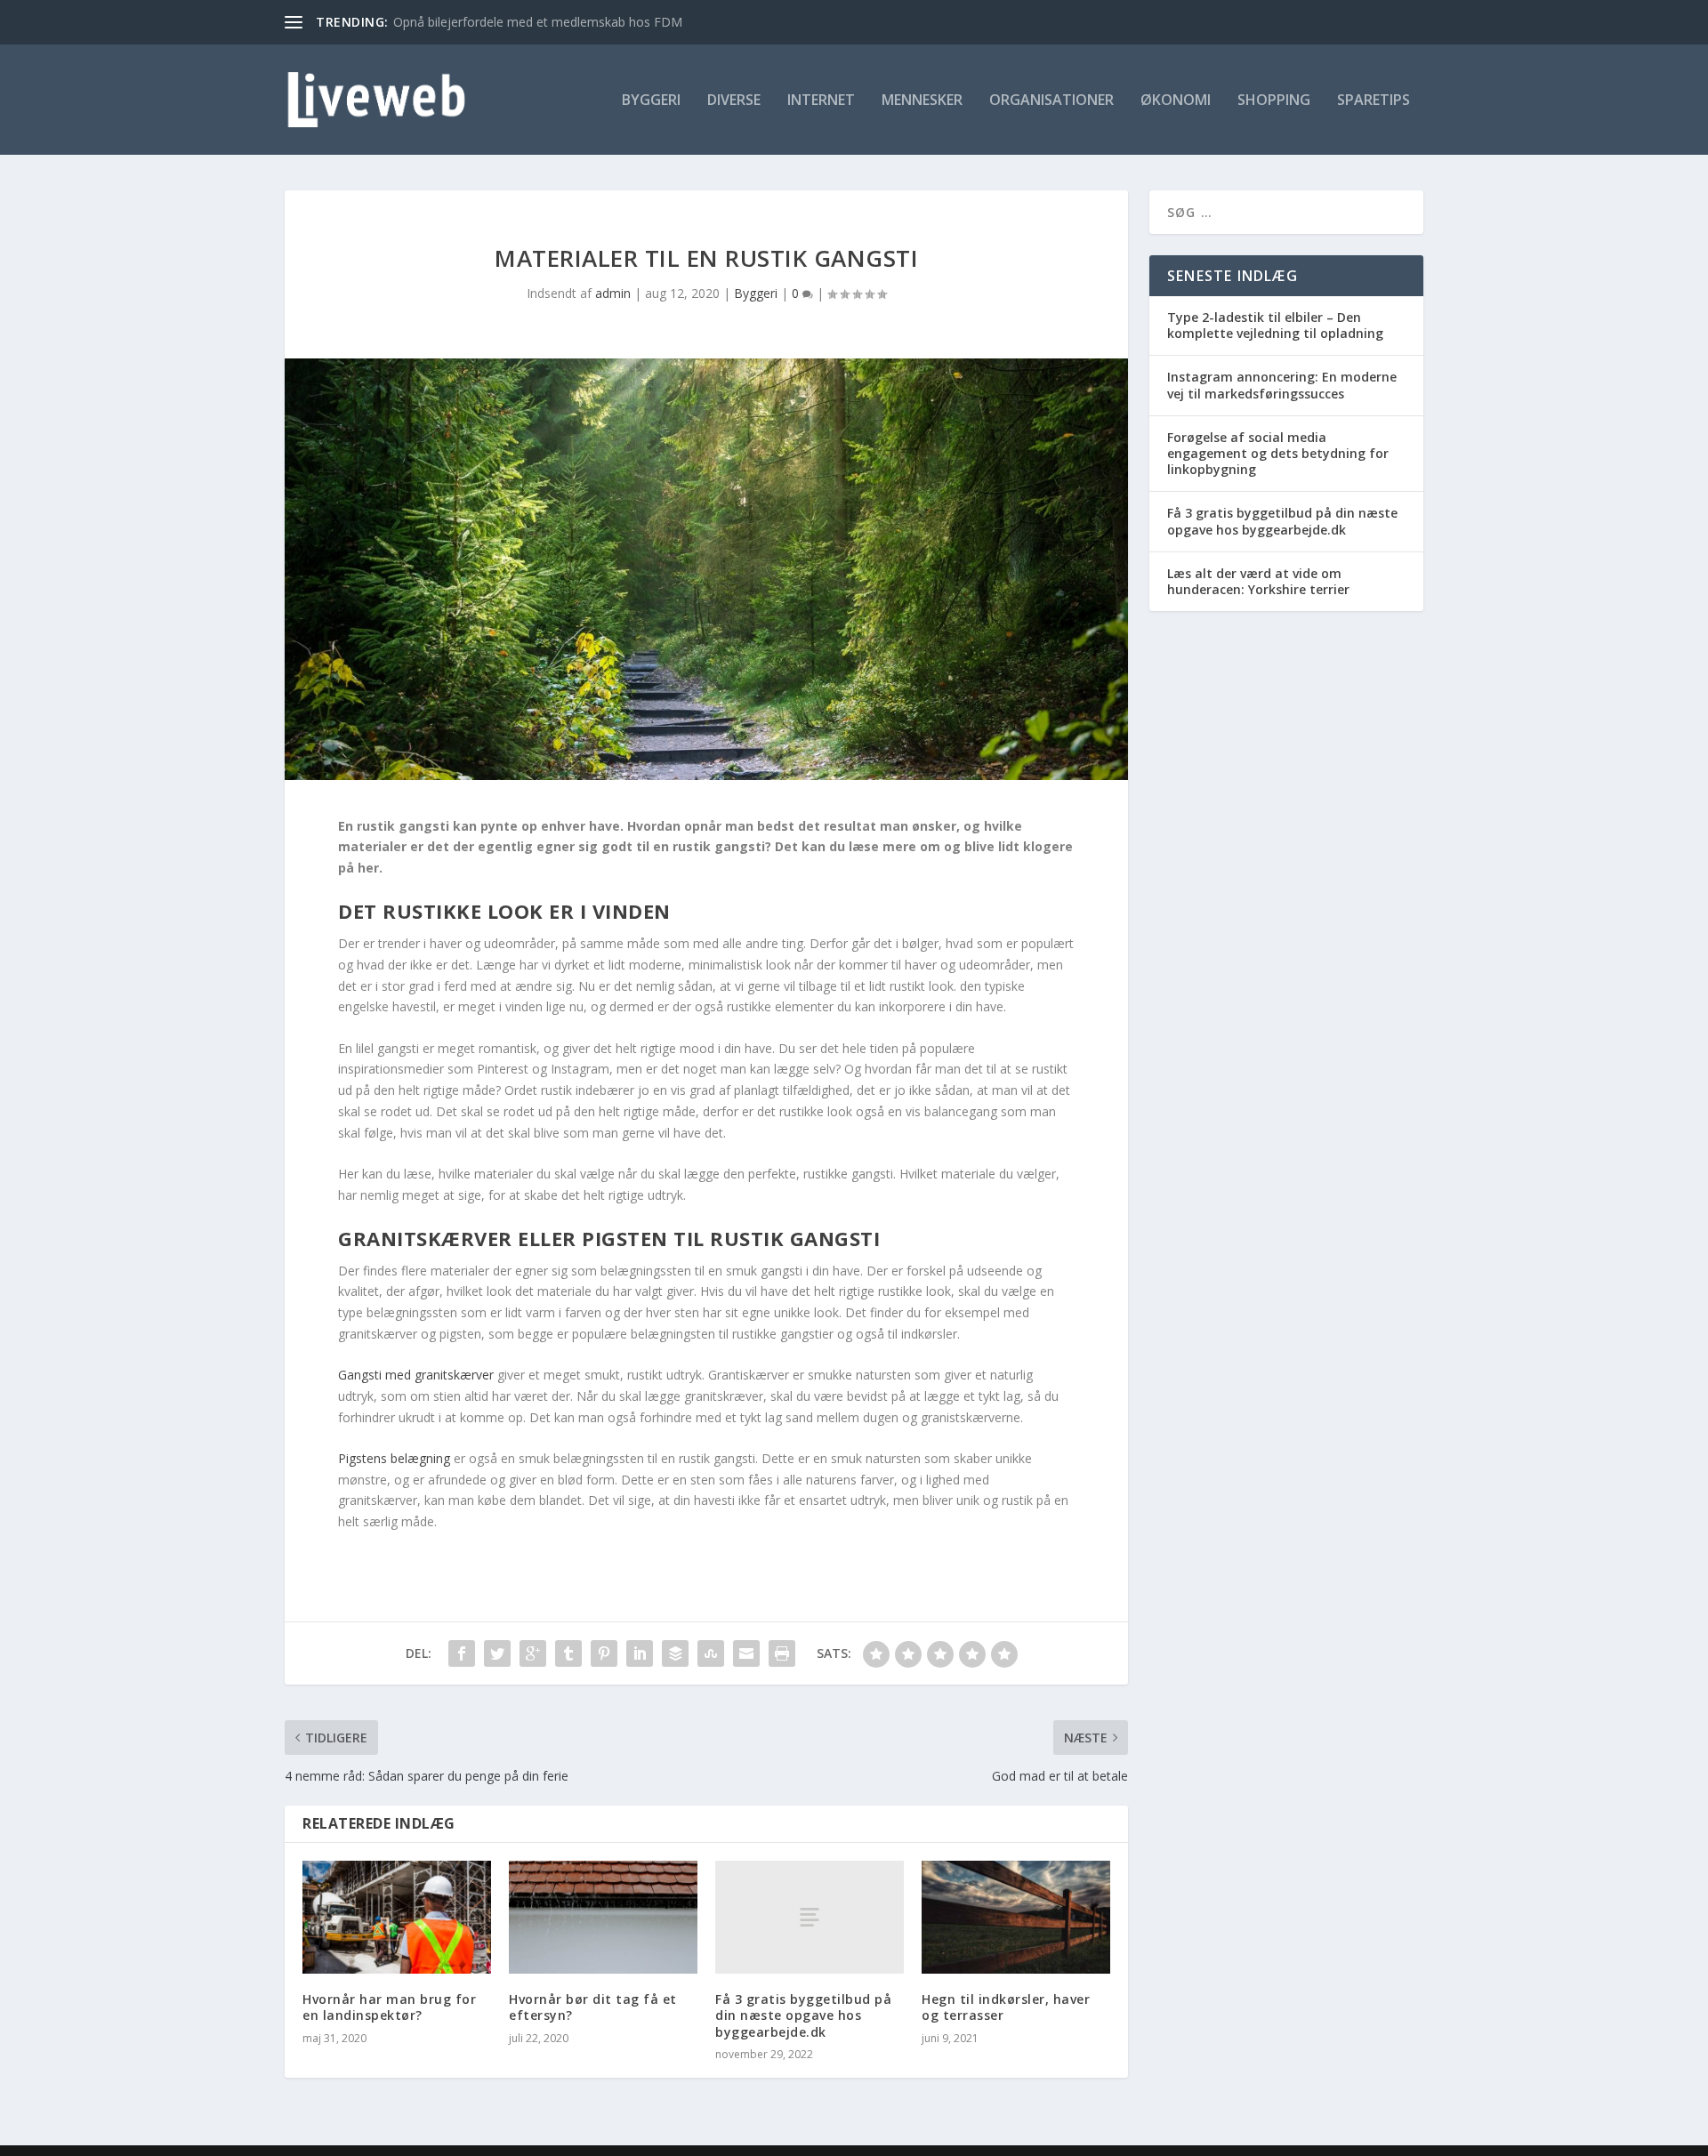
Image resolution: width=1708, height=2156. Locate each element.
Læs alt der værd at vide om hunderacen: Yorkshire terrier (1258, 581)
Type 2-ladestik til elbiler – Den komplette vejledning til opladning (1275, 325)
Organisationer (1051, 101)
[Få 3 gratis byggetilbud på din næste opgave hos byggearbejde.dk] (810, 1917)
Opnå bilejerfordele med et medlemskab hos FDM (538, 22)
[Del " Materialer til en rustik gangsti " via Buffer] (675, 1653)
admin (613, 293)
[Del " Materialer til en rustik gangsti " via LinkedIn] (640, 1653)
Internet (821, 101)
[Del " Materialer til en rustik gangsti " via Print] (782, 1653)
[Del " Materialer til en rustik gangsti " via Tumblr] (568, 1653)
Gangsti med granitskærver (416, 1375)
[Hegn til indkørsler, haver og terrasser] (1016, 1917)
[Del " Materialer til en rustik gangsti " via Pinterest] (604, 1653)
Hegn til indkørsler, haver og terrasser (1006, 2007)
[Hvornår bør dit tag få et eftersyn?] (603, 1917)
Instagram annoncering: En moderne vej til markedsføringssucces (1282, 385)
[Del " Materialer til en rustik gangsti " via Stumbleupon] (711, 1653)
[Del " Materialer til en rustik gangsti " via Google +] (533, 1653)
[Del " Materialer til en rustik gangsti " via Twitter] (497, 1653)
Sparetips (1374, 101)
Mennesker (922, 101)
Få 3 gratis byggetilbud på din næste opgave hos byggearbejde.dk (803, 2015)
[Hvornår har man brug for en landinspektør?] (397, 1917)
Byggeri (651, 101)
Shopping (1274, 101)
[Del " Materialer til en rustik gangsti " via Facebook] (462, 1653)
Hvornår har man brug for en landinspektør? (389, 2007)
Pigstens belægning (394, 1458)
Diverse (734, 101)
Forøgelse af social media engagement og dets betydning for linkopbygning (1278, 453)
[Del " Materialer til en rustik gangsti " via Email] (746, 1653)
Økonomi (1176, 101)
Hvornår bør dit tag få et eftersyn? (593, 2007)
